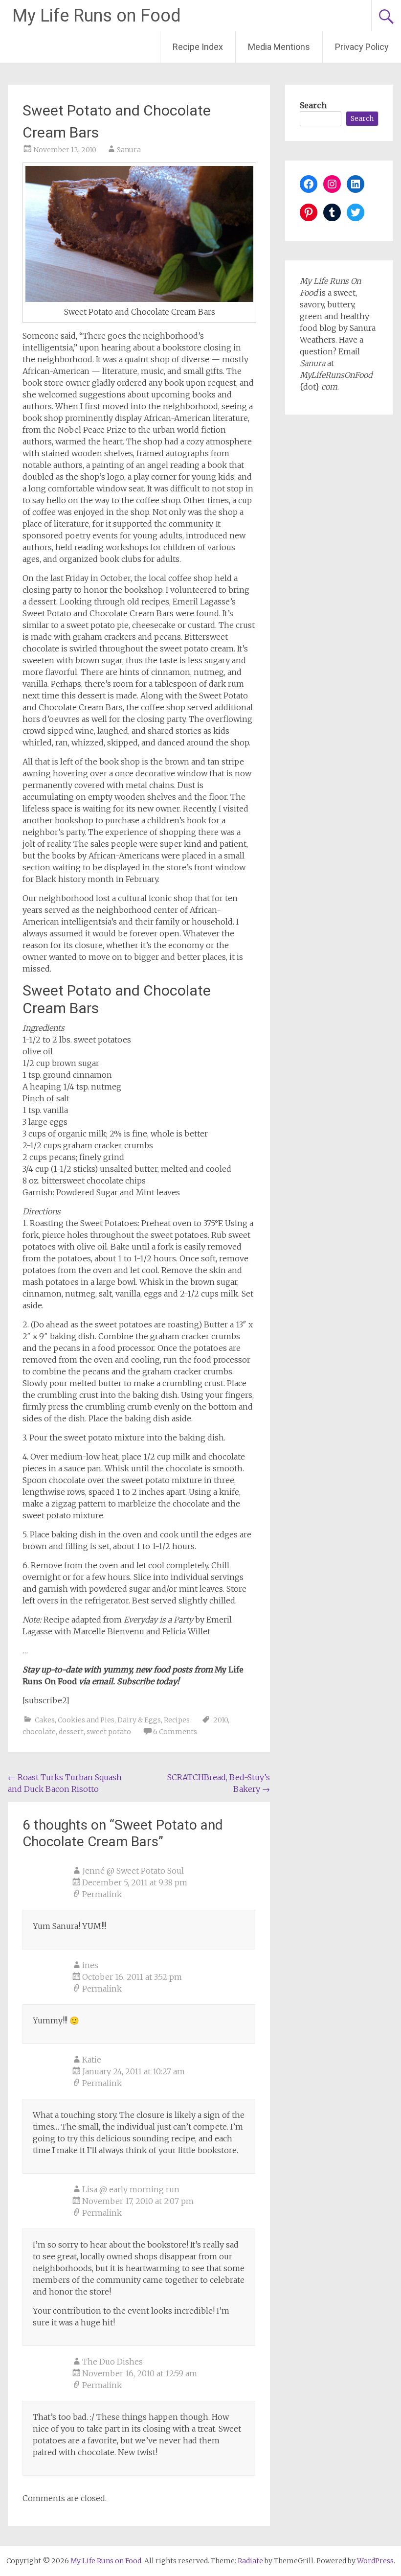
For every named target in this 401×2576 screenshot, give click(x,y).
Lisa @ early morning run (131, 2189)
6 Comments (175, 1732)
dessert (71, 1732)
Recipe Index (198, 47)
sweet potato (109, 1732)
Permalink (102, 1894)
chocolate (39, 1732)
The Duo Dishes (112, 2362)
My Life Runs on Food (97, 16)
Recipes (177, 1720)
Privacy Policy (362, 47)
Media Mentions (279, 47)
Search (313, 105)
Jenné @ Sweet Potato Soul (133, 1871)
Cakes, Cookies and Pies (75, 1720)
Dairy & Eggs (139, 1720)
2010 (221, 1720)
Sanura (129, 150)
